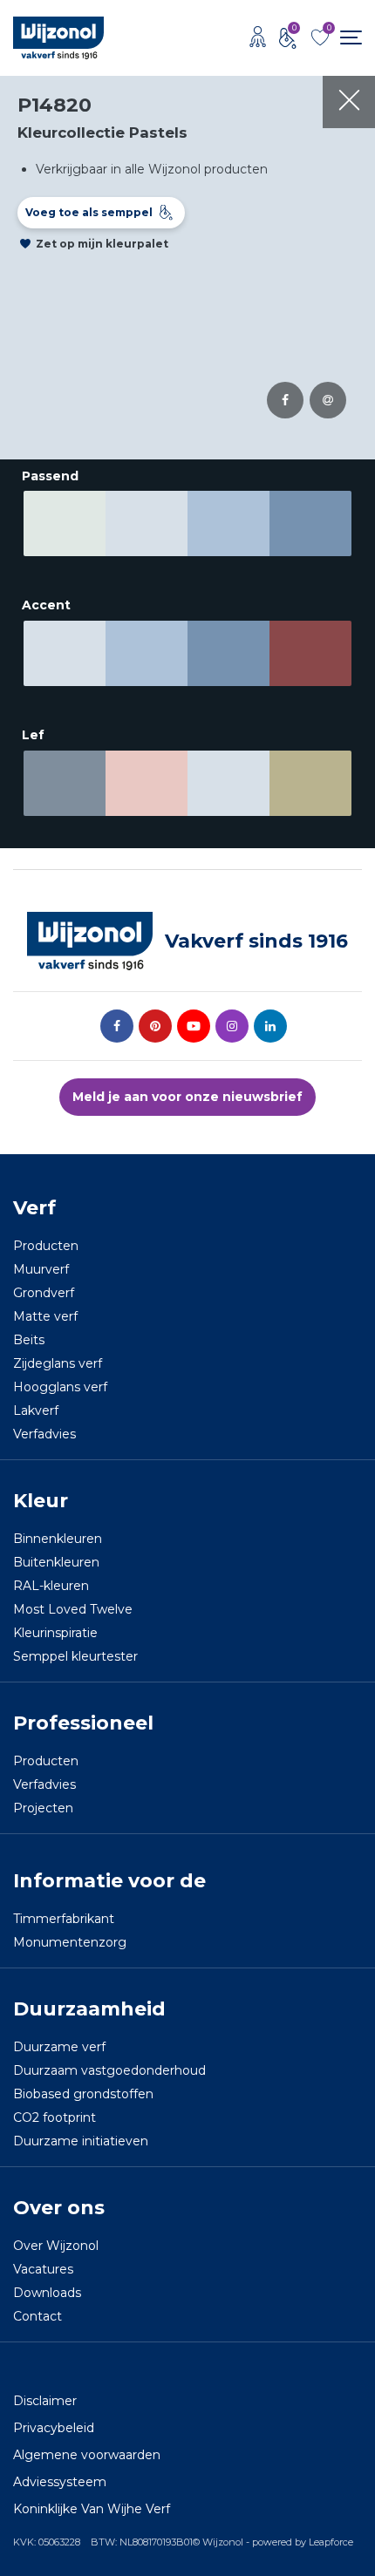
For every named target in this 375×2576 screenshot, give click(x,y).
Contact (37, 2316)
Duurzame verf (59, 2047)
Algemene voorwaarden (87, 2455)
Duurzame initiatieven (81, 2141)
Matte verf (45, 1316)
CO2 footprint (55, 2117)
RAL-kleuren (51, 1586)
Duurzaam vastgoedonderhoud (109, 2070)
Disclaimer (45, 2401)
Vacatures (43, 2269)
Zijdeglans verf (58, 1363)
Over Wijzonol (56, 2246)
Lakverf (36, 1410)
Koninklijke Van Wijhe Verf (92, 2509)
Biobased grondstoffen (83, 2094)
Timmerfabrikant (64, 1919)
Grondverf (44, 1293)
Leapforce (331, 2542)
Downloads (47, 2293)
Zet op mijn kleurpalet (102, 244)
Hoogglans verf (60, 1387)
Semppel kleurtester (75, 1656)
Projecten (43, 1808)
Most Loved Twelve (73, 1609)
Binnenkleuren (58, 1539)
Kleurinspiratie (55, 1633)
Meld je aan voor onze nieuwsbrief (187, 1097)
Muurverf (41, 1269)
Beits (29, 1340)
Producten (46, 1246)
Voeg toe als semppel (89, 212)
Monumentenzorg (70, 1942)
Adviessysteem (60, 2482)
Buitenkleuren (56, 1562)
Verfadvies (44, 1434)
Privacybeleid (54, 2428)
